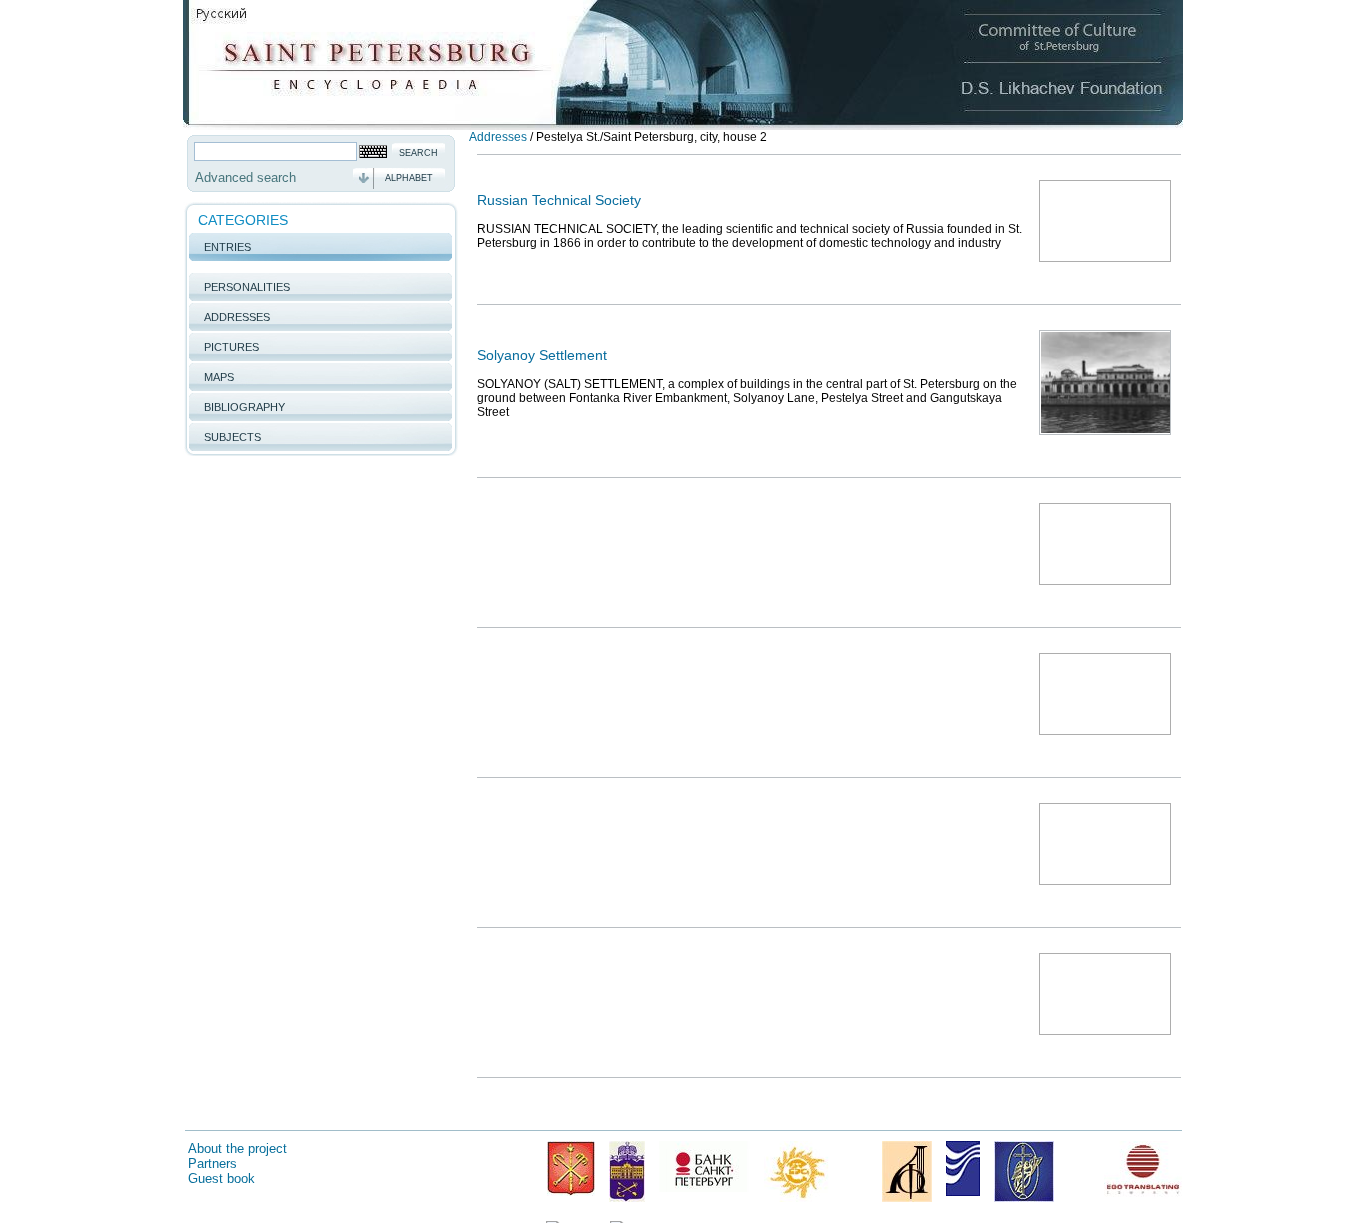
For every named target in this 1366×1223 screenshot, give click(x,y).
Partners (212, 1163)
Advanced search (245, 177)
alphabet (409, 178)
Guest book (221, 1178)
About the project (237, 1148)
